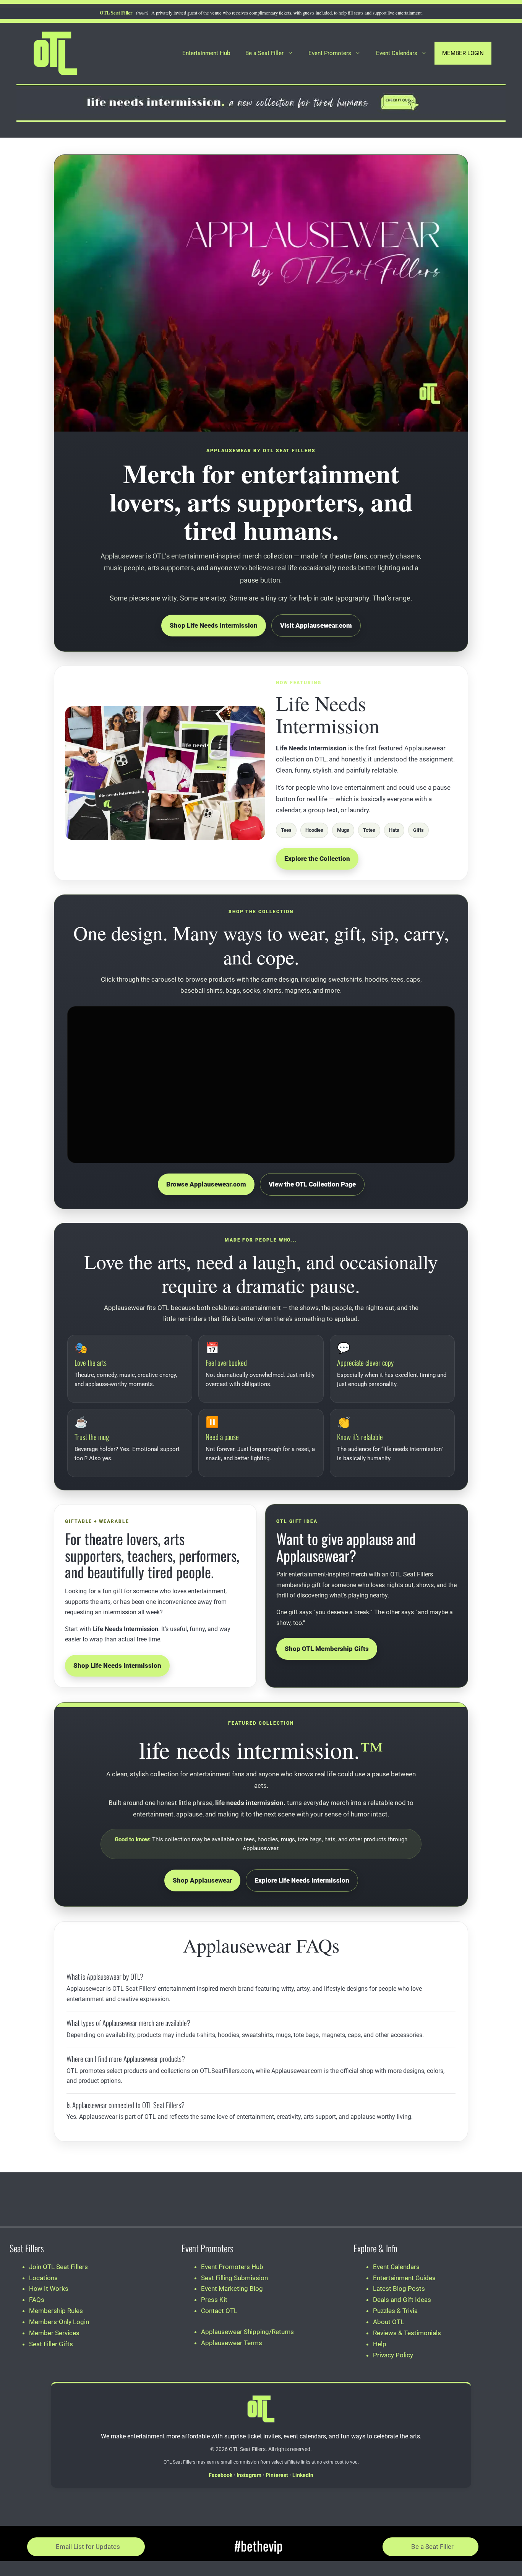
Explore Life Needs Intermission (302, 1880)
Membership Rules (56, 2311)
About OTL (388, 2322)
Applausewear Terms (232, 2343)
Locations (43, 2278)
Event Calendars (397, 53)
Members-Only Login (59, 2322)
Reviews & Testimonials (407, 2333)
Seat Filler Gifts (51, 2344)
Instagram (249, 2475)
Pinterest (277, 2475)
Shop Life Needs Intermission (214, 625)
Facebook (220, 2475)
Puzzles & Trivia (395, 2311)
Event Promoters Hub (232, 2267)
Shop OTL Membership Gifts (327, 1649)
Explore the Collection (317, 859)
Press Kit (214, 2300)
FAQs (37, 2300)
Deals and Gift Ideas (402, 2300)
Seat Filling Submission (234, 2278)
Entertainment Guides (404, 2278)
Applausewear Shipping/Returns (247, 2332)
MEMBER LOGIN (463, 53)
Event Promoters (330, 53)
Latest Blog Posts (399, 2289)
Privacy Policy (393, 2355)
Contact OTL (219, 2311)
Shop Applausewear (202, 1880)
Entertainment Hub (206, 53)
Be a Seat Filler (264, 53)
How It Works (49, 2289)
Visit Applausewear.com (316, 625)
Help (380, 2344)
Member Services (54, 2333)
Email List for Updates (88, 2547)
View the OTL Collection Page (312, 1184)
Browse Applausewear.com (206, 1184)
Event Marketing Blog (232, 2289)
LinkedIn (303, 2475)
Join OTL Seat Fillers (58, 2267)
